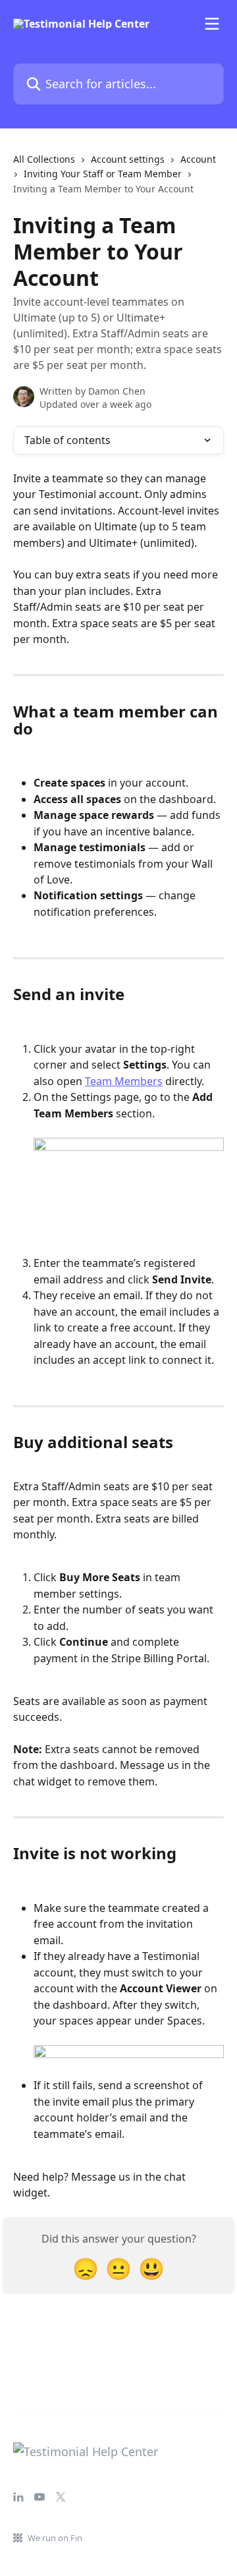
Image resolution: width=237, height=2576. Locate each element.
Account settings (128, 159)
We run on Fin (55, 2538)
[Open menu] (212, 24)
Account (198, 159)
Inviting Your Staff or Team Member (103, 174)
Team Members (124, 1081)
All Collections (44, 159)
